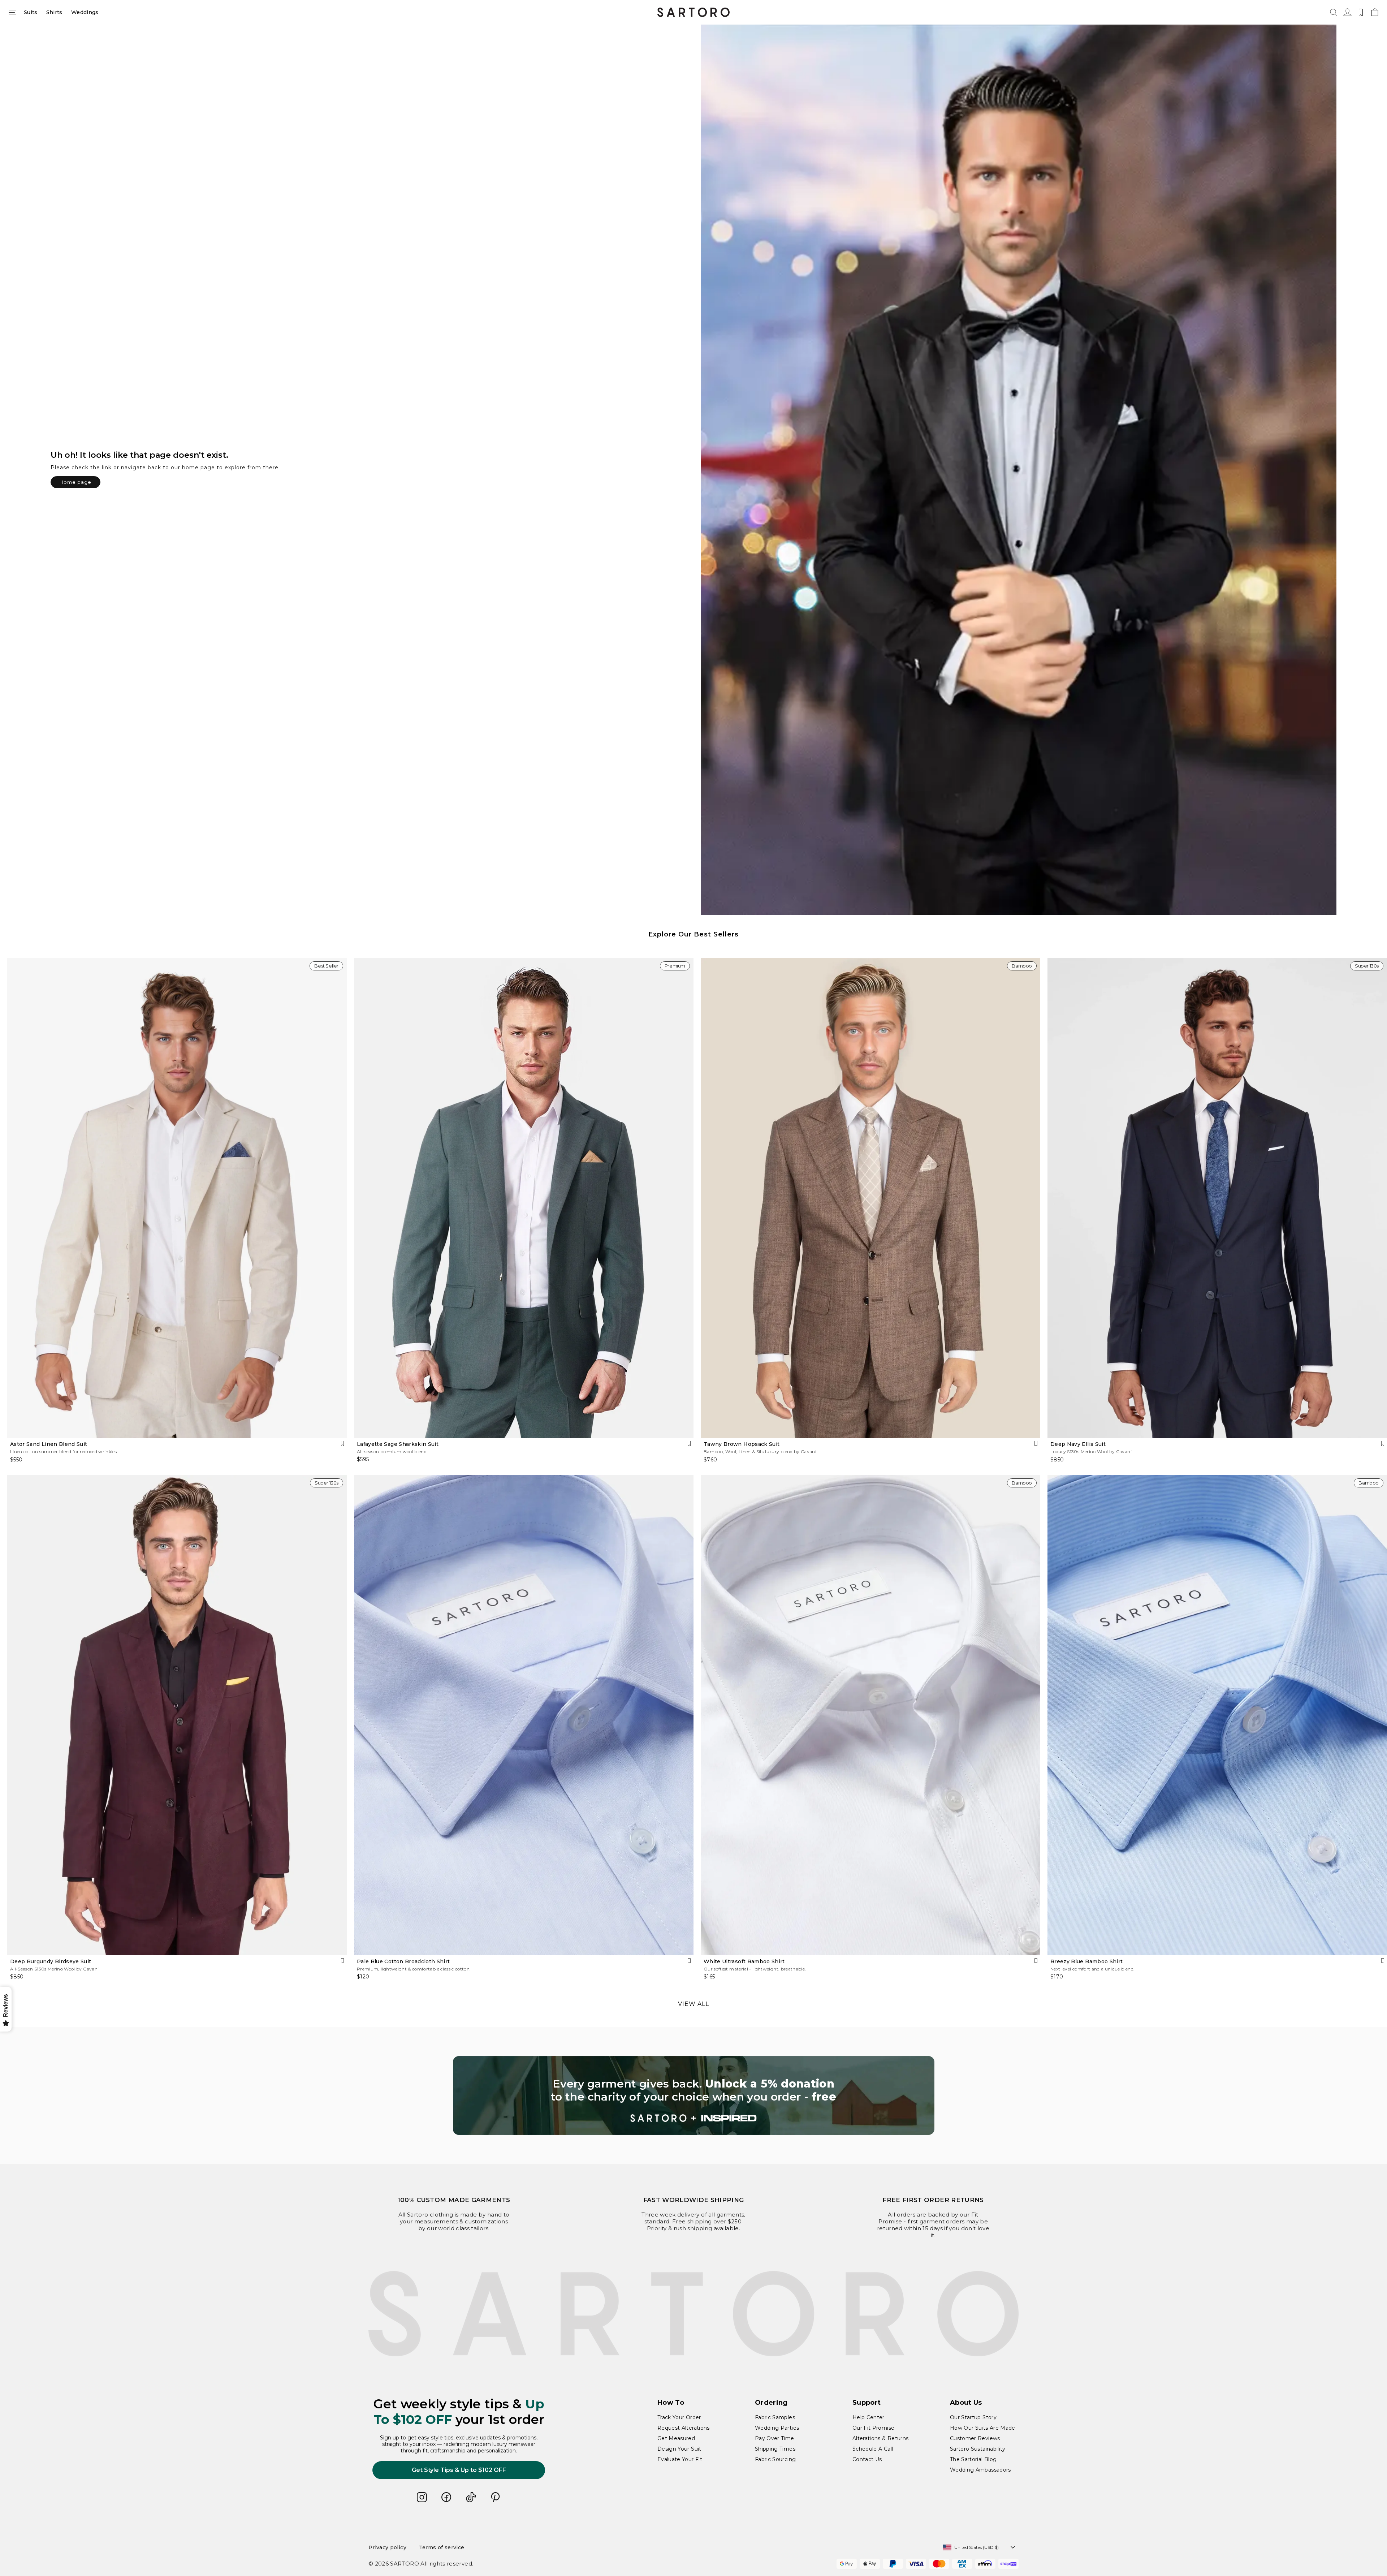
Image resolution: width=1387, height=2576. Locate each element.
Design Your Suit (679, 2449)
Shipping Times (775, 2449)
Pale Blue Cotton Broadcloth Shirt (403, 1961)
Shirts (54, 12)
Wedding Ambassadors (980, 2470)
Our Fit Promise (873, 2428)
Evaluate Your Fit (680, 2459)
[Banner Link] (694, 2095)
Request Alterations (684, 2428)
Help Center (869, 2417)
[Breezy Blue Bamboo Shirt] (1217, 1715)
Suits (31, 12)
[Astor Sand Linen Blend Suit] (177, 1198)
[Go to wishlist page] (1361, 12)
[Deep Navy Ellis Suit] (1217, 1198)
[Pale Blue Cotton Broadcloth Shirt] (524, 1715)
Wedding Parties (777, 2428)
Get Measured (676, 2438)
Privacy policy (387, 2547)
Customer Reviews (975, 2438)
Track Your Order (679, 2417)
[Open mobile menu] (12, 12)
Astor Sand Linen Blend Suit (49, 1444)
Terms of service (442, 2547)
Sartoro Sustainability (978, 2449)
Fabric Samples (775, 2417)
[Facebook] (446, 2497)
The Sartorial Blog (973, 2459)
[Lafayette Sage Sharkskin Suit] (524, 1198)
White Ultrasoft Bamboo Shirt (744, 1961)
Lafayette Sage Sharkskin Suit (398, 1444)
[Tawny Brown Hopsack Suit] (870, 1198)
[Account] (1347, 12)
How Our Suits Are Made (983, 2428)
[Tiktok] (471, 2497)
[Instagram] (422, 2497)
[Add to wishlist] (342, 1444)
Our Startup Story (973, 2417)
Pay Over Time (775, 2438)
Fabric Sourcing (775, 2459)
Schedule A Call (873, 2449)
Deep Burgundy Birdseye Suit (51, 1961)
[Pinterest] (496, 2497)
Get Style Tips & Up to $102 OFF (459, 2470)
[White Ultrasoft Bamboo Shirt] (870, 1715)
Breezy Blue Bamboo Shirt (1086, 1961)
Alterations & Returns (880, 2438)
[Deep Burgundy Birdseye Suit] (177, 1715)
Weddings (85, 12)
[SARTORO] (693, 12)
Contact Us (867, 2459)
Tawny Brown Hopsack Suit (742, 1444)
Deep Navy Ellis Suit (1078, 1444)
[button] (1334, 12)
